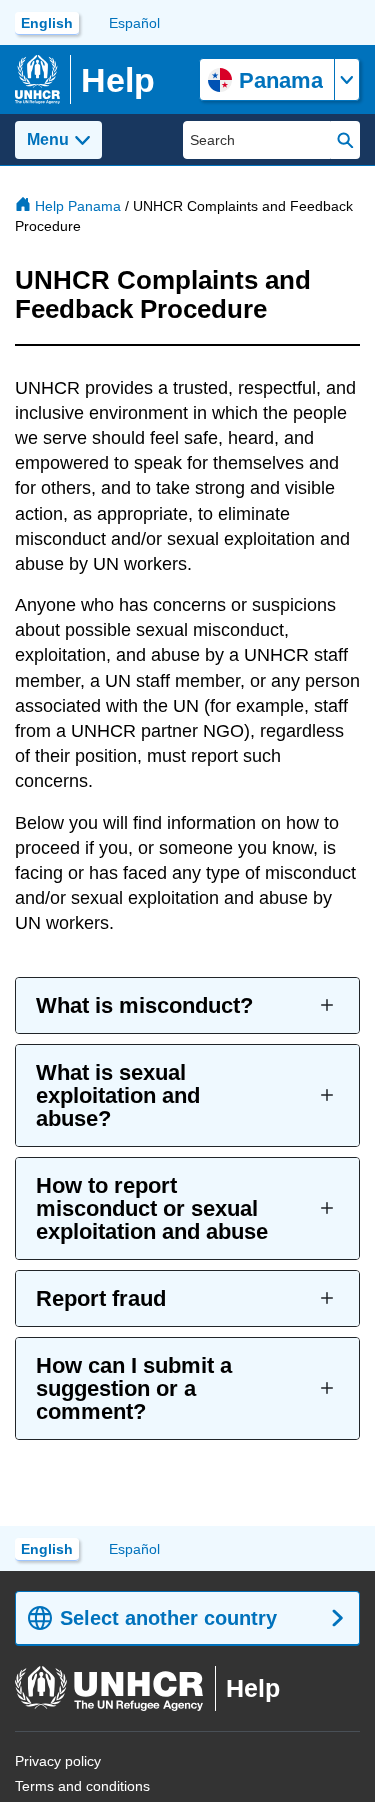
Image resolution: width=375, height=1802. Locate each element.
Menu (48, 139)
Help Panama (78, 206)
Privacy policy (58, 1761)
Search (345, 140)
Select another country (168, 1618)
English (47, 23)
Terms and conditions (82, 1786)
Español (134, 23)
